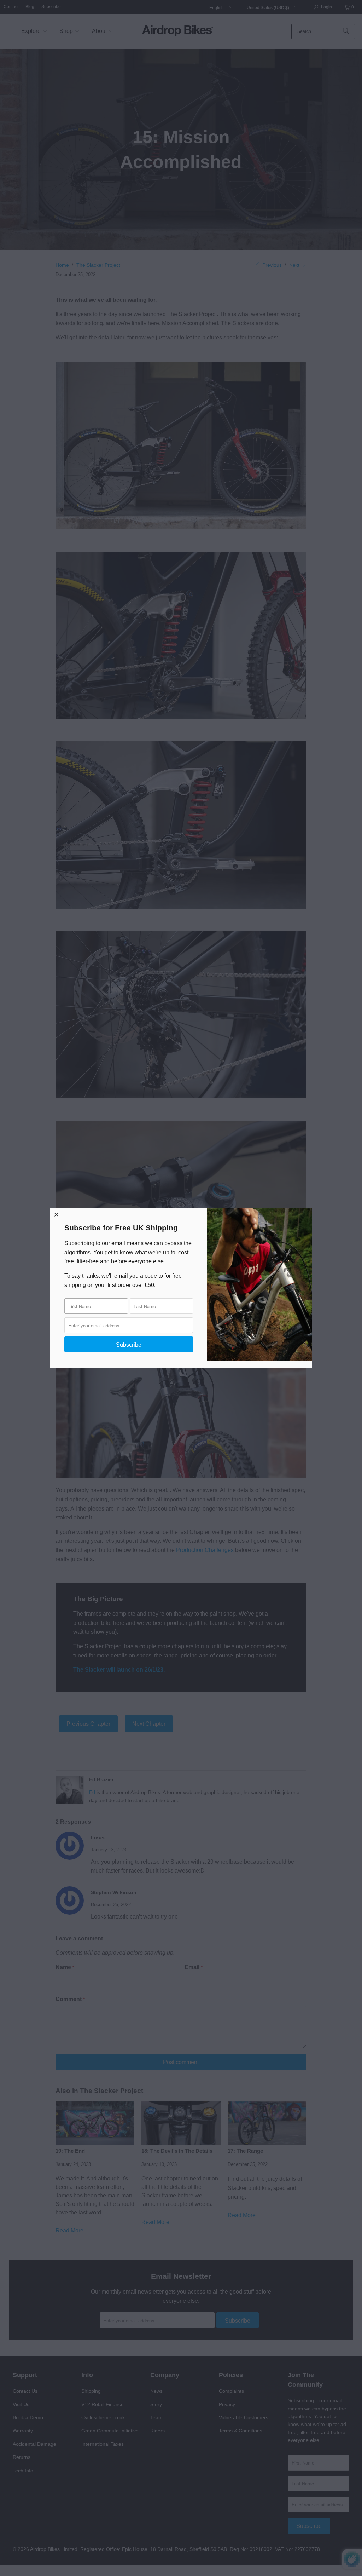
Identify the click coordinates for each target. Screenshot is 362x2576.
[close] (57, 1214)
